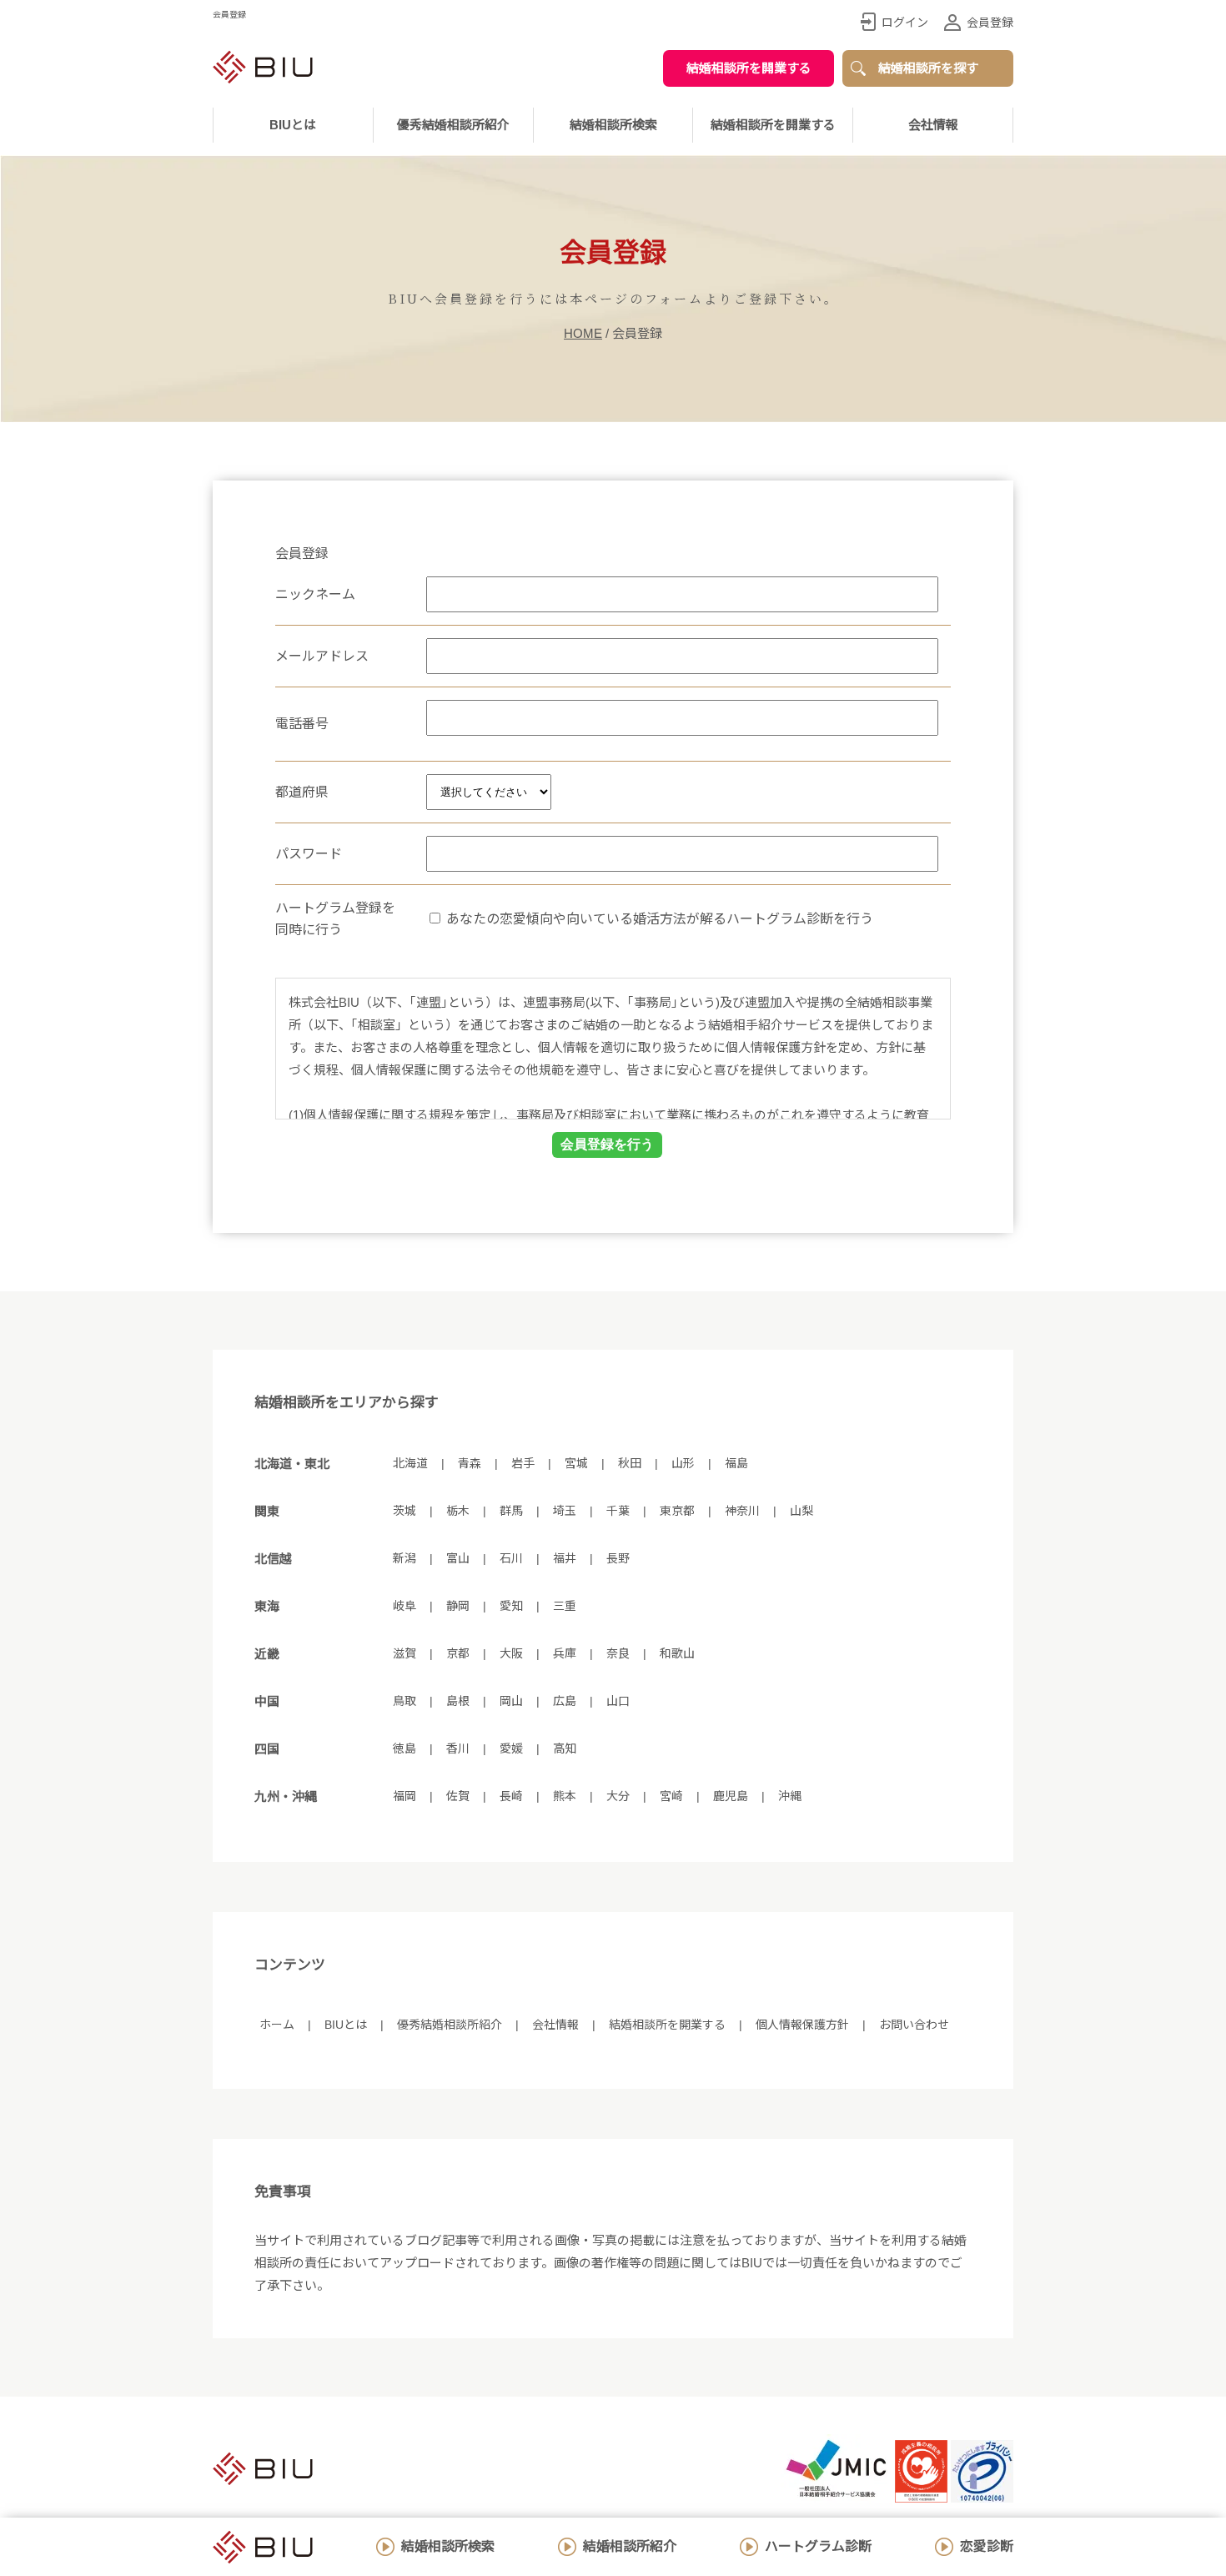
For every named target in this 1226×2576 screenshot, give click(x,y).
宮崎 (671, 1796)
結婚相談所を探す (928, 68)
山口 (618, 1701)
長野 (618, 1558)
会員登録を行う (607, 1144)
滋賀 (404, 1653)
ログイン (905, 23)
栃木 (458, 1511)
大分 (618, 1796)
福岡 (404, 1796)
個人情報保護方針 (802, 2025)
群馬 (511, 1511)
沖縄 (790, 1796)
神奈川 (742, 1511)
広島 (565, 1701)
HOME (583, 333)
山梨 (801, 1511)
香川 (458, 1748)
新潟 (404, 1558)
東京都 (677, 1511)
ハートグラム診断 (818, 2546)
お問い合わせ (914, 2025)
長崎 (511, 1796)
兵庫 (565, 1653)
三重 (565, 1606)
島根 (458, 1701)
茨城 (404, 1511)
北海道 (410, 1463)
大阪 (511, 1653)
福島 (736, 1463)
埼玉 (565, 1511)
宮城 (576, 1463)
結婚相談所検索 (448, 2546)
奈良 (618, 1653)
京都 (458, 1653)
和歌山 (677, 1653)
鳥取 (404, 1701)
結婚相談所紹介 (630, 2546)
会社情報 (933, 125)
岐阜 (404, 1606)
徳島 (404, 1748)
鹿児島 (731, 1796)
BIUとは (346, 2025)
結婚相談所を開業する (749, 68)
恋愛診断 (987, 2546)
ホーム (277, 2025)
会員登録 (990, 23)
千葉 (618, 1511)
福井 (565, 1558)
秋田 (630, 1463)
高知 (565, 1748)
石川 (511, 1558)
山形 (683, 1463)
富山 (458, 1558)
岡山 (511, 1701)
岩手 (523, 1463)
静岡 (458, 1606)
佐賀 (458, 1796)
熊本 (565, 1796)
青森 (470, 1463)
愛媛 (511, 1748)
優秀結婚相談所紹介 (453, 125)
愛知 (511, 1606)
